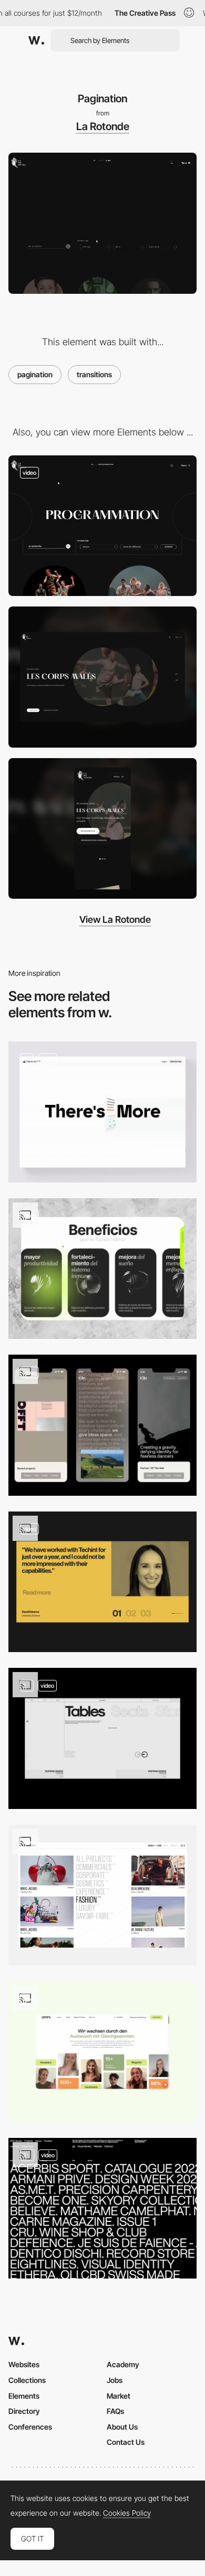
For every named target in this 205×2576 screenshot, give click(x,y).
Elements (24, 2396)
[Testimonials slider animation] (102, 1582)
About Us (122, 2427)
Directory (24, 2411)
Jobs (115, 2380)
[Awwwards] (36, 40)
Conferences (30, 2427)
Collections (27, 2380)
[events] (102, 526)
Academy (123, 2364)
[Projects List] (102, 2208)
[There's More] (102, 1112)
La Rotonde (103, 126)
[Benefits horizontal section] (102, 1269)
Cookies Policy (127, 2513)
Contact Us (126, 2442)
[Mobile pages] (102, 1425)
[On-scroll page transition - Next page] (102, 1895)
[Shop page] (102, 1738)
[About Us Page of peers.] (102, 2052)
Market (119, 2396)
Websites (24, 2364)
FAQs (115, 2411)
